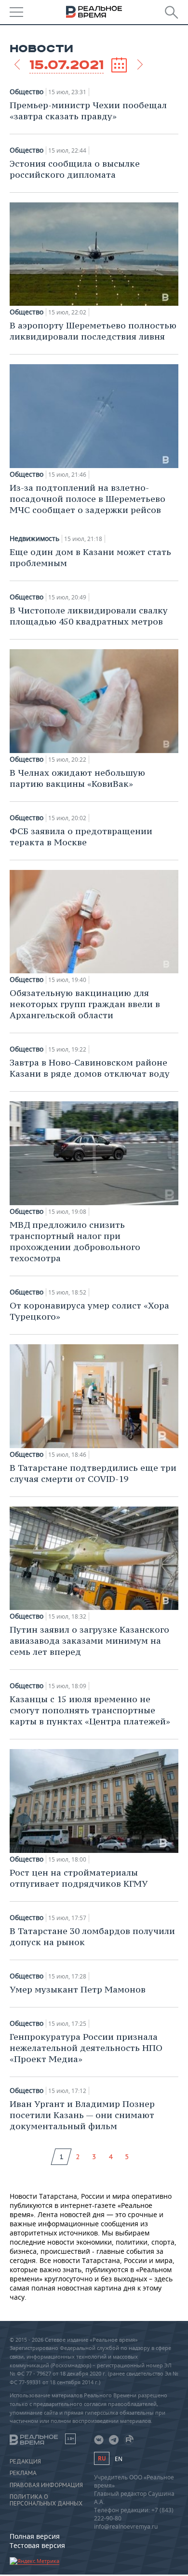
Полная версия (35, 2536)
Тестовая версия (37, 2545)
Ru (102, 2458)
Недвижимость (34, 539)
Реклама (23, 2473)
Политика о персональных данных (46, 2500)
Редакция (25, 2462)
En (119, 2459)
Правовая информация (46, 2485)
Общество (27, 92)
